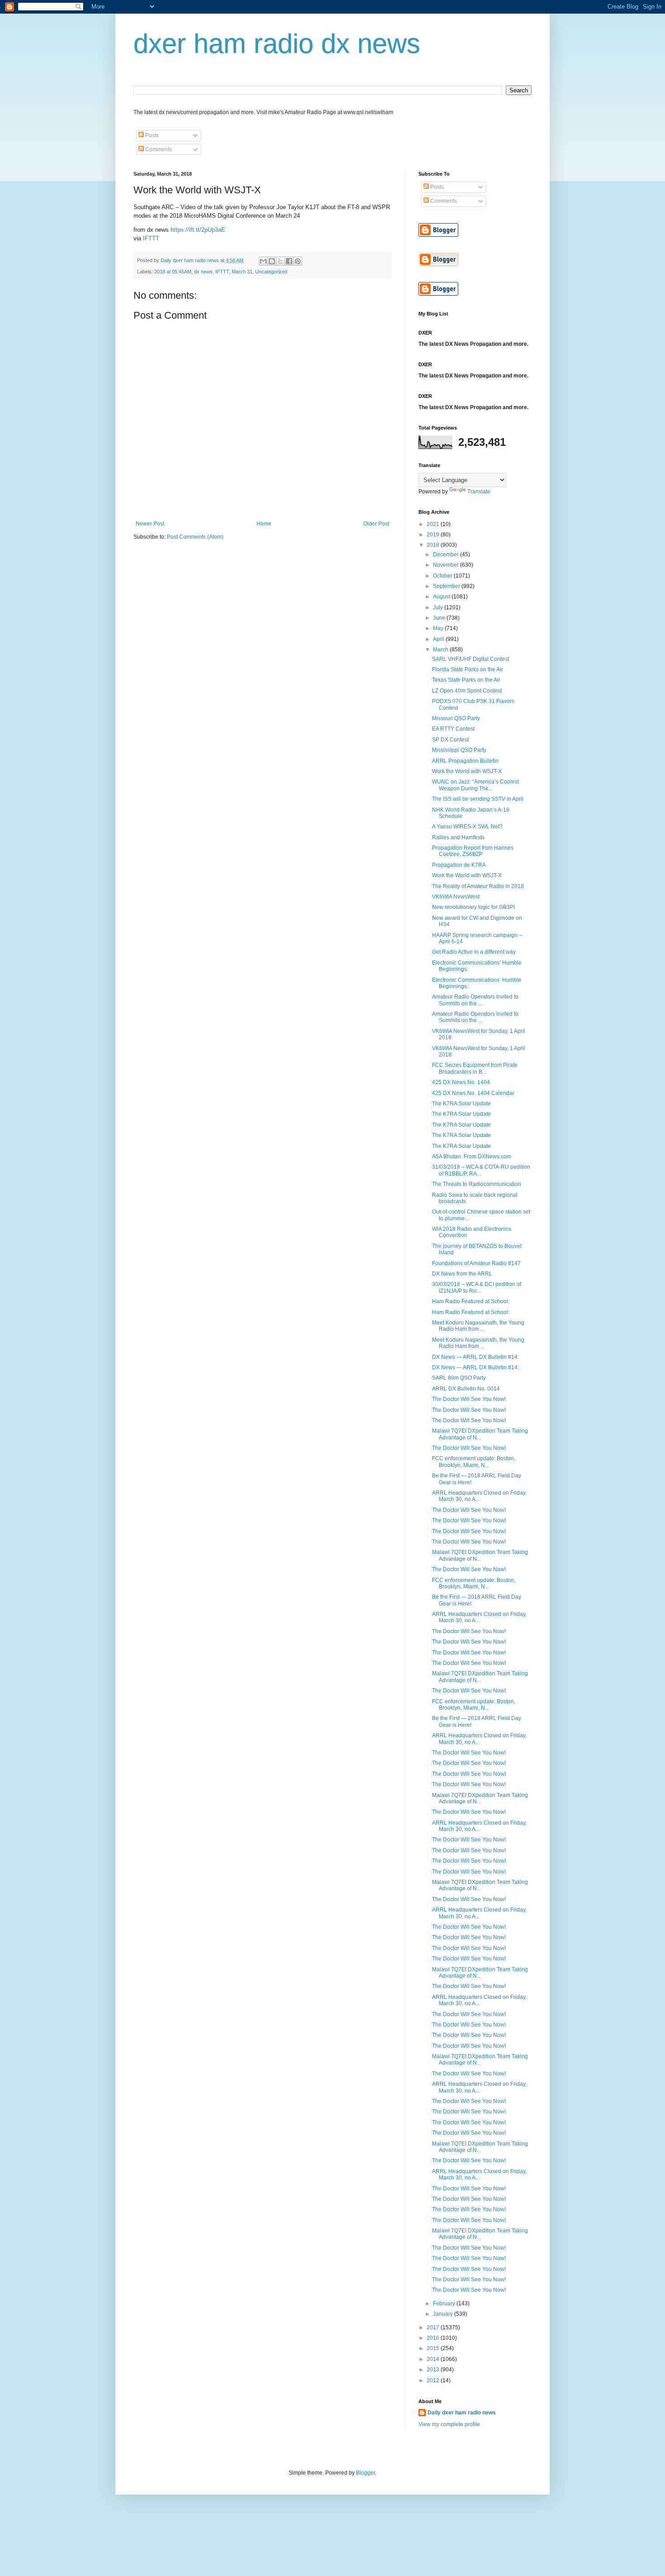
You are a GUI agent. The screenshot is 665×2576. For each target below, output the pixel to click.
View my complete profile (449, 2424)
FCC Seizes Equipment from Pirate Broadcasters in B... (475, 1068)
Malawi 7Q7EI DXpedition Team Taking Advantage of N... (480, 1434)
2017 (434, 2327)
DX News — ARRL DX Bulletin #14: (475, 1357)
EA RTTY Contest (453, 729)
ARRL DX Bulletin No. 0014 (466, 1389)
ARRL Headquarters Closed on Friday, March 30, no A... (479, 1496)
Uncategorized (271, 272)
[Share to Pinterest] (298, 261)
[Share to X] (280, 261)
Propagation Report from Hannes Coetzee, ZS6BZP (473, 851)
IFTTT (151, 238)
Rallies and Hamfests (458, 837)
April (439, 639)
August (442, 597)
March (441, 650)
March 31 (242, 272)
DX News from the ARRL (462, 1274)
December (446, 554)
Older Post (376, 524)
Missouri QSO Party (456, 718)
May (439, 628)
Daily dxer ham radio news (462, 2413)
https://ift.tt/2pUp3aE (198, 230)
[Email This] (263, 261)
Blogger (366, 2473)
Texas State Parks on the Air (466, 680)
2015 (434, 2348)
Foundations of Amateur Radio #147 (476, 1263)
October (443, 576)
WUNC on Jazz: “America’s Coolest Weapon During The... (475, 785)
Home (264, 524)
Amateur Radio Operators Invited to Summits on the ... (475, 1000)
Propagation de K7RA (459, 865)
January (444, 2314)
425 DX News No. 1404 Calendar (473, 1093)
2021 (434, 524)
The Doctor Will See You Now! (469, 1399)
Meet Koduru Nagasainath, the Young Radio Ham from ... (478, 1326)
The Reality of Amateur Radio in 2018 (478, 886)
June (440, 618)
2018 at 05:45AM (173, 272)
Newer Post (150, 524)
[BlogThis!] (272, 261)
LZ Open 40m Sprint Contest (467, 691)
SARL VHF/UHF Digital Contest (470, 659)
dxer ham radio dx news (277, 44)
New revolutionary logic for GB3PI (473, 907)
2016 (434, 2338)
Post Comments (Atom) (195, 537)
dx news (203, 272)
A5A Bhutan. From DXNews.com (472, 1157)
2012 (434, 2380)
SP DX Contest (450, 740)
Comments (158, 149)
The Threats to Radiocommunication (477, 1184)
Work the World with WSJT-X (467, 771)
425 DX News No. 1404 (461, 1082)
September (447, 586)
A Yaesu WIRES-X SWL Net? (467, 827)
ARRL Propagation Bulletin (465, 761)
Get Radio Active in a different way (474, 952)
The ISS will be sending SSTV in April (478, 799)
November (446, 565)
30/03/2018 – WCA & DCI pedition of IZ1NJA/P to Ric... (477, 1287)
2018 (434, 545)
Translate (479, 492)
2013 (434, 2370)
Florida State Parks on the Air (468, 669)
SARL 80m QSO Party (459, 1378)
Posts (151, 135)
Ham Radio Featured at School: (471, 1301)
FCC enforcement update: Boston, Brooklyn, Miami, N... (474, 1462)
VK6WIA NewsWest (456, 897)
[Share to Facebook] (289, 261)
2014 (434, 2359)
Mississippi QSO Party (459, 750)
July (439, 607)
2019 (434, 535)
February (445, 2304)
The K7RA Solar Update (461, 1104)
